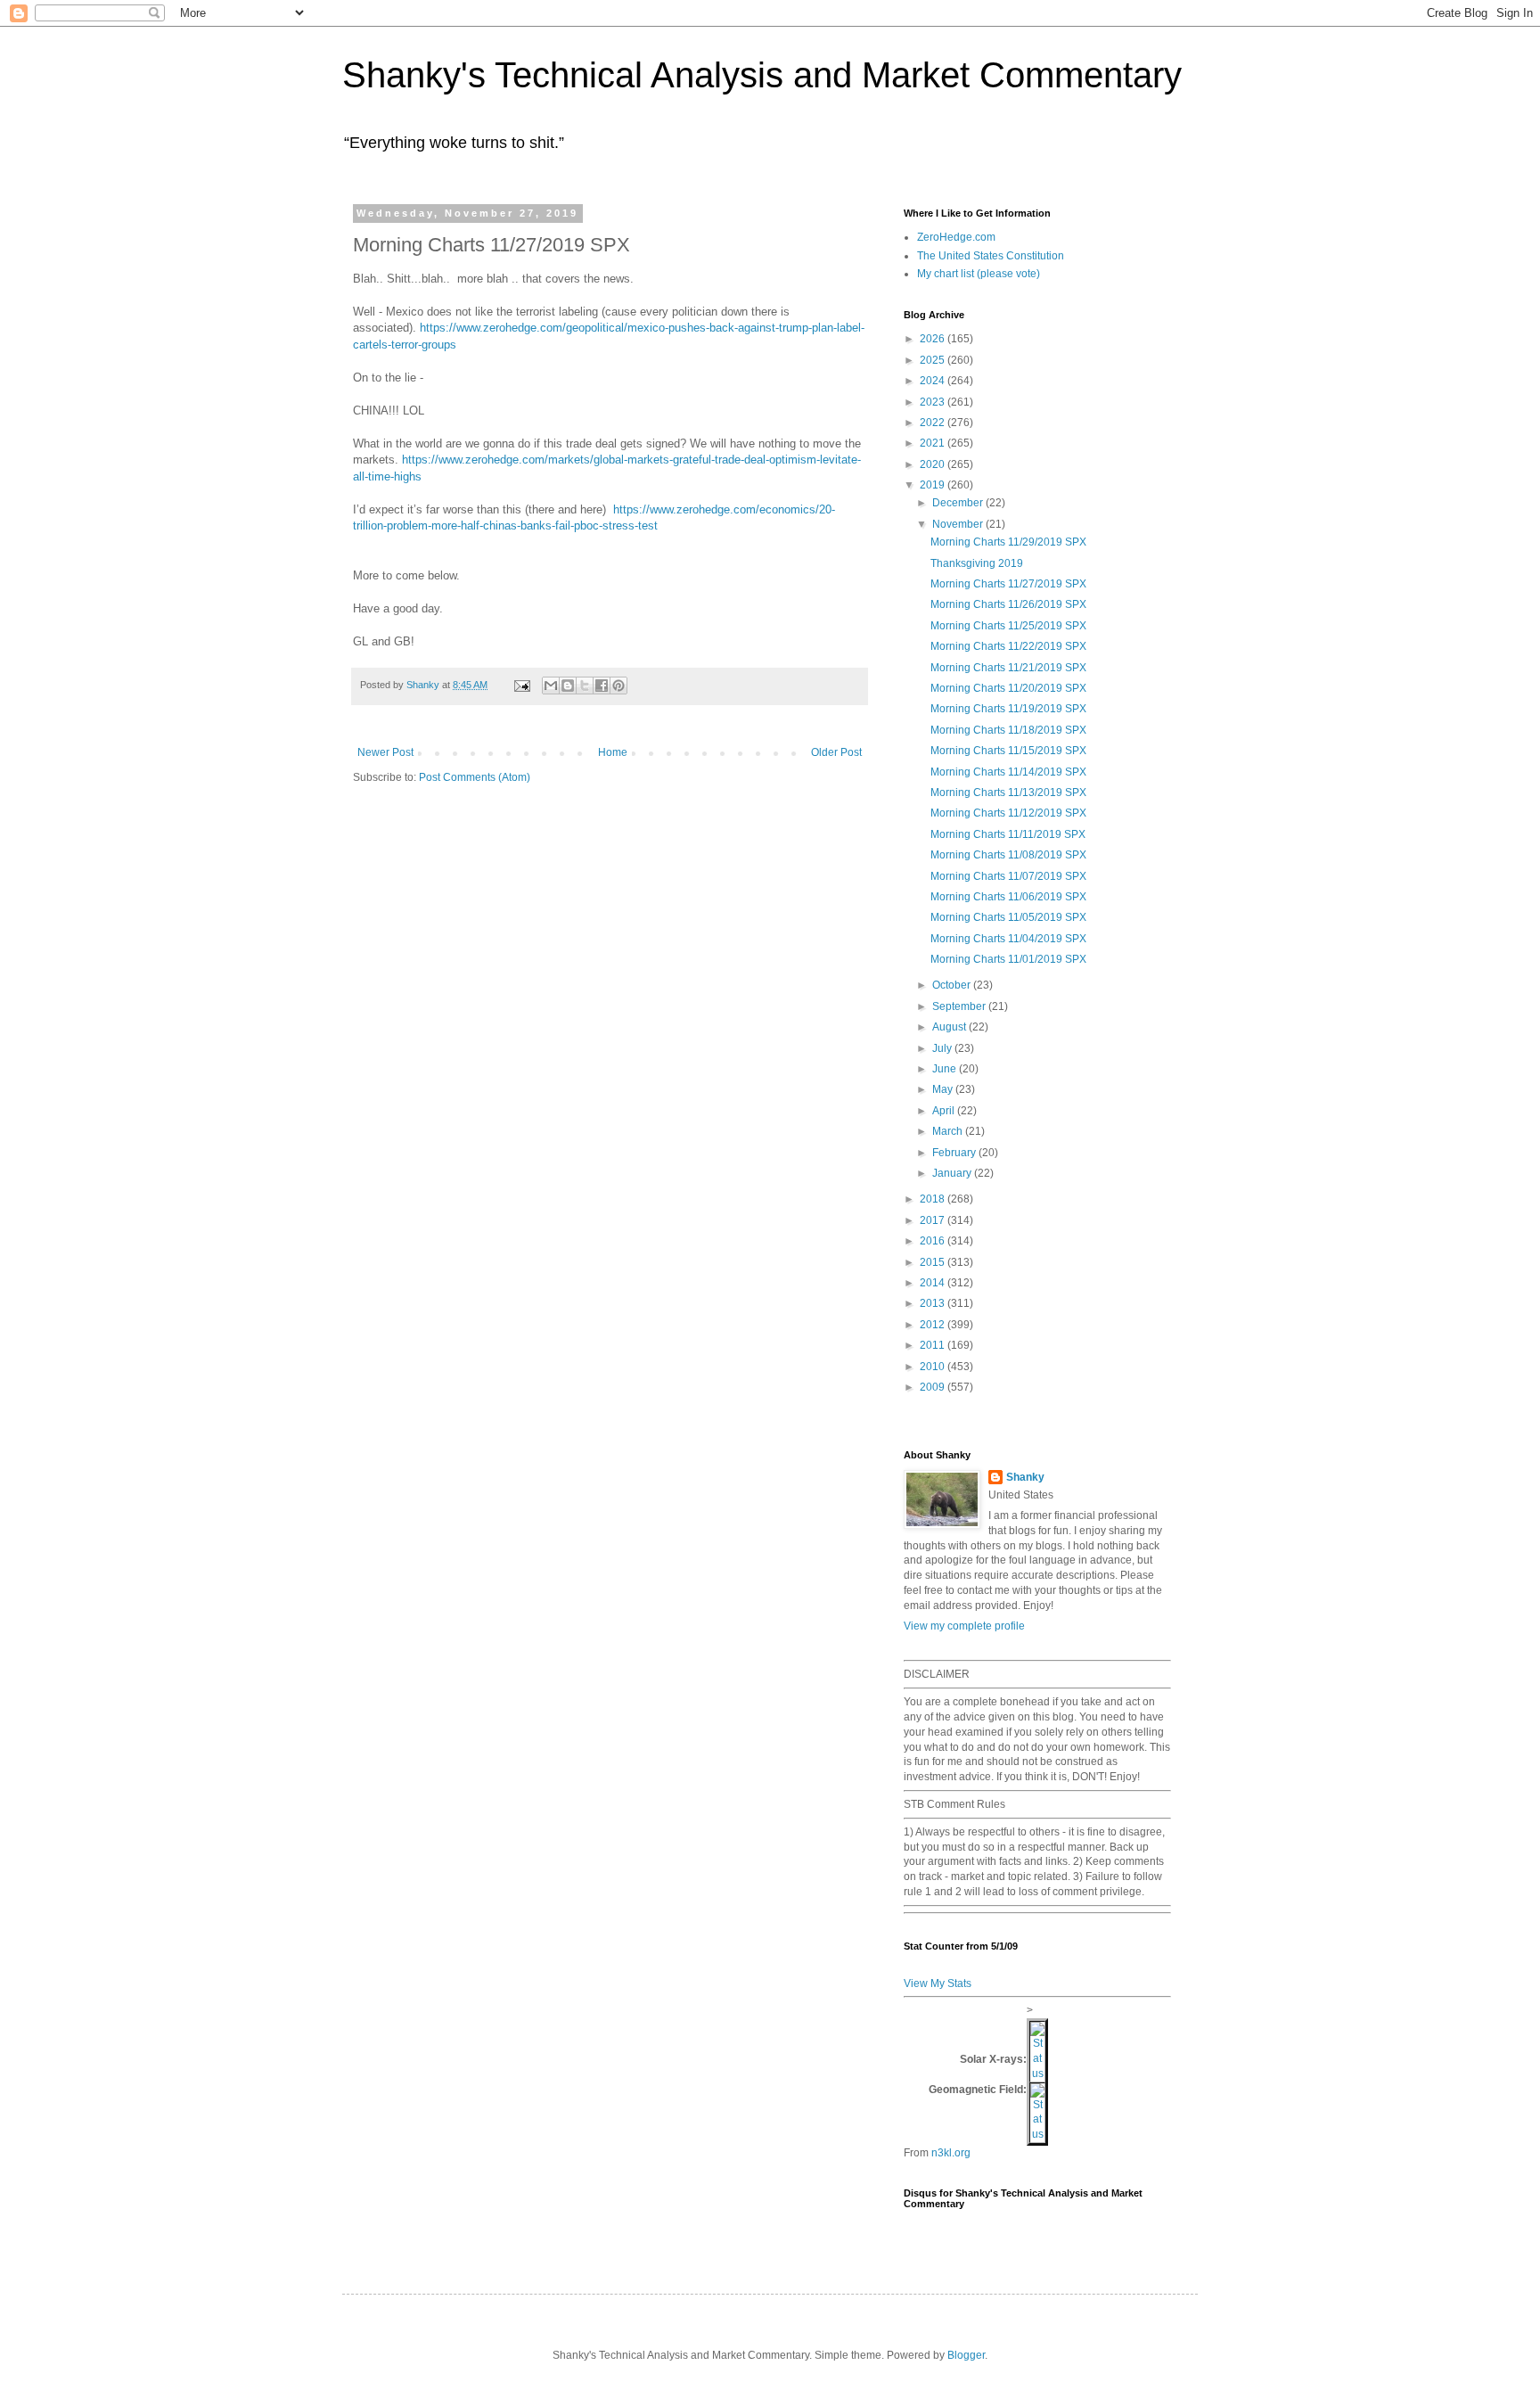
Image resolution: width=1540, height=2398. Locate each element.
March (949, 1131)
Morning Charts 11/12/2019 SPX (1008, 813)
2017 (934, 1220)
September (960, 1006)
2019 (934, 485)
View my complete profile (964, 1626)
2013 (934, 1303)
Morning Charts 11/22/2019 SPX (1008, 646)
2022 (934, 423)
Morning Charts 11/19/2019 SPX (1008, 709)
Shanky (1025, 1477)
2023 (934, 402)
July (943, 1048)
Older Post (836, 752)
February (955, 1153)
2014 (934, 1283)
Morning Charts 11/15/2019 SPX (1008, 751)
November (959, 524)
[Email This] (551, 686)
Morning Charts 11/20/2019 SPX (1008, 688)
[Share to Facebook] (602, 686)
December (959, 503)
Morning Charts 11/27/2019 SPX (1008, 584)
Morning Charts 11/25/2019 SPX (1008, 626)
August (950, 1027)
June (946, 1069)
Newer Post (385, 752)
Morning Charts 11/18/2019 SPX (1008, 730)
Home (613, 752)
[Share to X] (585, 686)
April (945, 1111)
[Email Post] (521, 685)
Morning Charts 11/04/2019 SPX (1008, 939)
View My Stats (938, 1983)
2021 (934, 443)
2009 (934, 1387)
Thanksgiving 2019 (977, 563)
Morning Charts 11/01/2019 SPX (1008, 959)
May (944, 1089)
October (953, 985)
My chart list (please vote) (979, 274)
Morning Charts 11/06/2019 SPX (1008, 897)
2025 (934, 360)
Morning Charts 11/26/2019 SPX (1008, 604)
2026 (934, 339)
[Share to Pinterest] (618, 686)
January (953, 1173)
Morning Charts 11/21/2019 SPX (1008, 668)
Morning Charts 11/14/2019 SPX (1008, 772)
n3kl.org (951, 2153)
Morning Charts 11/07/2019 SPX (1008, 876)
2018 (934, 1199)
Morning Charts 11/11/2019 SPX (1008, 834)
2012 (934, 1325)
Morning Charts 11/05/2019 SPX (1008, 917)
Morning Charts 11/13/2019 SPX (1008, 792)
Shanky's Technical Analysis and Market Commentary (762, 75)
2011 (934, 1345)
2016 (934, 1241)
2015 (934, 1262)
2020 (934, 464)
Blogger (966, 2355)
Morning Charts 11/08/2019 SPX (1008, 855)
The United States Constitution (991, 256)
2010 (934, 1367)
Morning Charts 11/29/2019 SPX (1008, 542)
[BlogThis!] (568, 686)
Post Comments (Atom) (475, 777)
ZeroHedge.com (956, 237)
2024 (934, 381)
